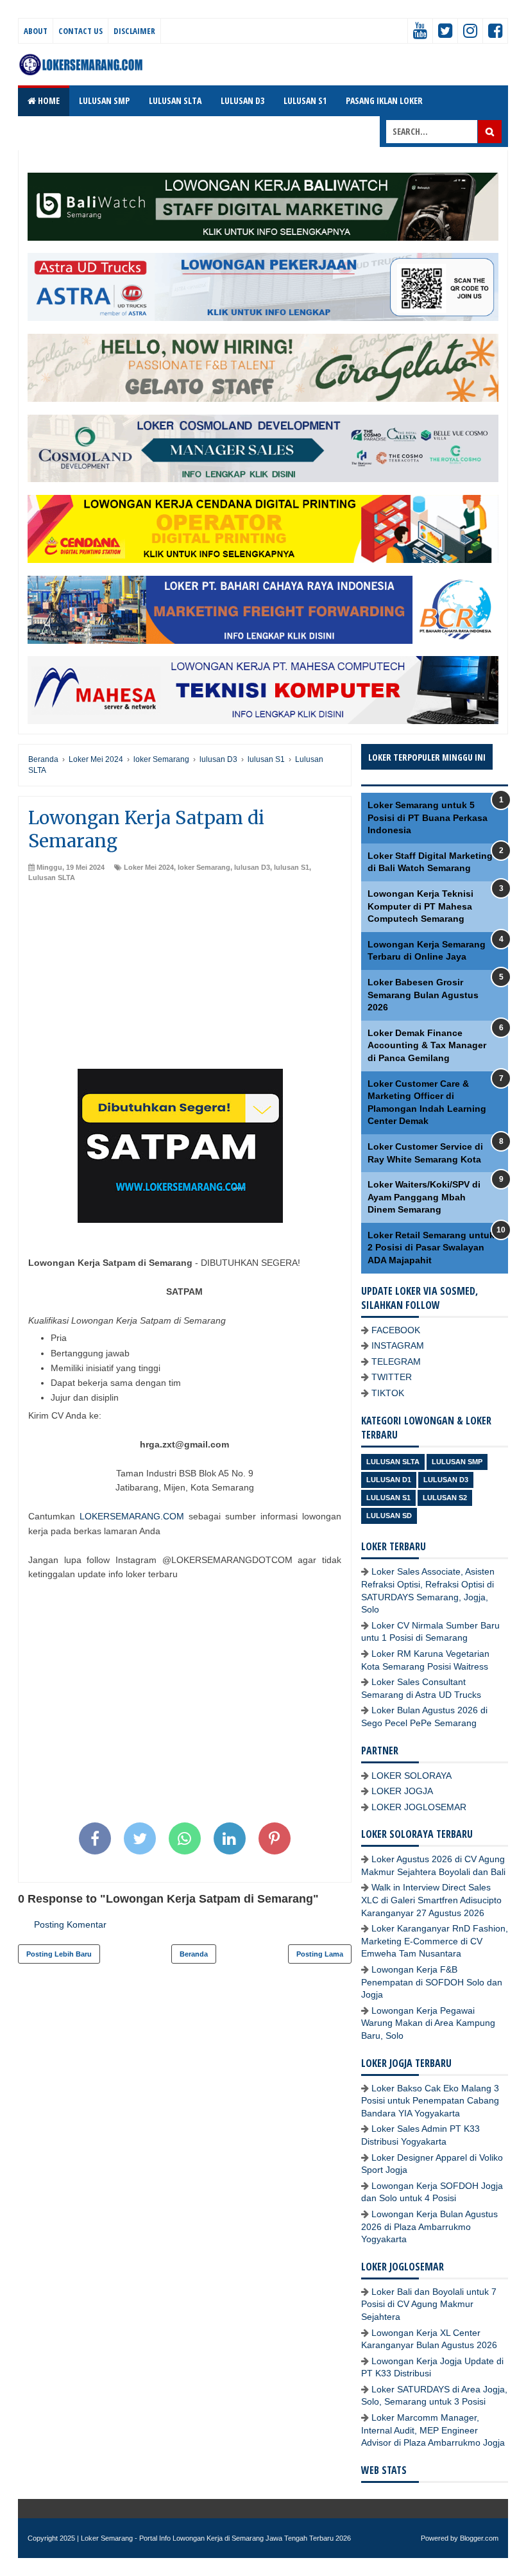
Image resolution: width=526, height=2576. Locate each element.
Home (48, 100)
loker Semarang (204, 867)
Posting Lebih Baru (59, 1954)
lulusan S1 (292, 867)
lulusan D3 (252, 867)
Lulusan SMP (457, 1462)
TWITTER (392, 1377)
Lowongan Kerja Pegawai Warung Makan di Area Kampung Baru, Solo (428, 2023)
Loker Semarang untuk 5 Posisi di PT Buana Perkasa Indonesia (428, 817)
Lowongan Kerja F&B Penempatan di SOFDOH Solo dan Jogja (432, 1982)
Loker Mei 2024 (149, 867)
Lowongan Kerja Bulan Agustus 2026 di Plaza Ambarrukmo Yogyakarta (429, 2226)
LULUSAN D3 (242, 100)
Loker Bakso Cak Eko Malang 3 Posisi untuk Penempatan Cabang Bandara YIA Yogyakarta (430, 2101)
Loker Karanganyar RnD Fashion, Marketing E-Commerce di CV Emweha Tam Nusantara (435, 1941)
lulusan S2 (445, 1498)
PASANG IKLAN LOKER (384, 100)
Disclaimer (134, 31)
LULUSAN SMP (104, 100)
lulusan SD (389, 1516)
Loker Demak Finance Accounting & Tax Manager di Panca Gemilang (427, 1045)
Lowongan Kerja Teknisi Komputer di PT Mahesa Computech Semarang (420, 906)
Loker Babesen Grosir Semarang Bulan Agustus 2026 (423, 995)
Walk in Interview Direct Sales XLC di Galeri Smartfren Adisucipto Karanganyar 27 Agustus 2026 (431, 1900)
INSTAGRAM (398, 1345)
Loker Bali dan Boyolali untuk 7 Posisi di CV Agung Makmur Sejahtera (429, 2304)
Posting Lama (320, 1954)
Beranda (194, 1954)
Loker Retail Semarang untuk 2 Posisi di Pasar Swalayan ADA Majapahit (431, 1248)
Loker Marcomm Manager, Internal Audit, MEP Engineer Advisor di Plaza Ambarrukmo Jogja (433, 2430)
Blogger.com (479, 2538)
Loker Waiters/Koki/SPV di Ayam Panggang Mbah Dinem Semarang (424, 1197)
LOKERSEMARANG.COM (132, 1516)
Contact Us (81, 31)
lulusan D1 (389, 1480)
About (36, 31)
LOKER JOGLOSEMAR (419, 1807)
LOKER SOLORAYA (411, 1776)
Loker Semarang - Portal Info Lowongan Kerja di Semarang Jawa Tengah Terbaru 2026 (216, 2538)
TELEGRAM (396, 1361)
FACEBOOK (396, 1330)
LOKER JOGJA (402, 1791)
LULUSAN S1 (305, 100)
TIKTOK (388, 1393)
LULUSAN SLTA (175, 100)
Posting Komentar (70, 1924)
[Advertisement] (185, 979)
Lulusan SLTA (52, 877)
